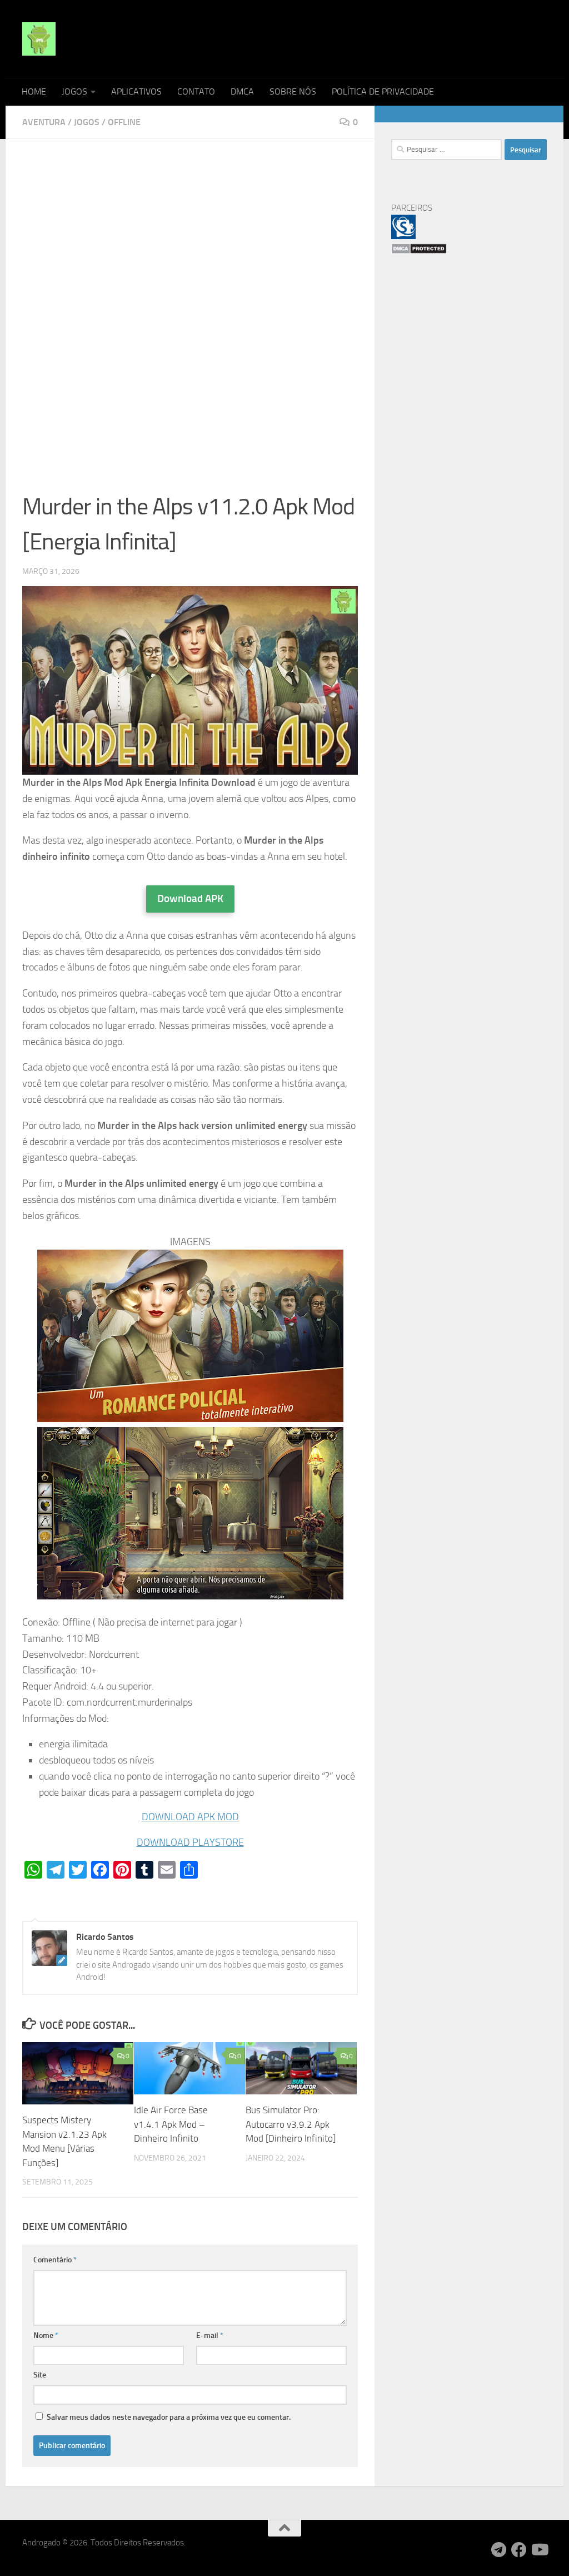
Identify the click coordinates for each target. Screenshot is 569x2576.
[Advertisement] (190, 238)
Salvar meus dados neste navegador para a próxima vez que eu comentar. (169, 2417)
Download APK (190, 898)
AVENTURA (44, 122)
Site (40, 2375)
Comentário (55, 2260)
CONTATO (196, 91)
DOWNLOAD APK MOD (190, 1817)
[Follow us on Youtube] (539, 2550)
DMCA (242, 91)
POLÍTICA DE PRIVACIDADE (383, 91)
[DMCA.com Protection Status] (419, 251)
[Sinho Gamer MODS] (403, 236)
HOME (34, 91)
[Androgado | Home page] (39, 39)
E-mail (210, 2335)
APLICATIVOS (136, 91)
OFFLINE (124, 122)
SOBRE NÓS (293, 91)
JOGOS (74, 91)
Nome (46, 2335)
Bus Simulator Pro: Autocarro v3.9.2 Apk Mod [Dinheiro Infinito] (291, 2124)
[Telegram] (499, 2550)
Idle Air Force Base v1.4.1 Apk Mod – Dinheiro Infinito (171, 2124)
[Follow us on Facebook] (519, 2550)
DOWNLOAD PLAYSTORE (190, 1842)
